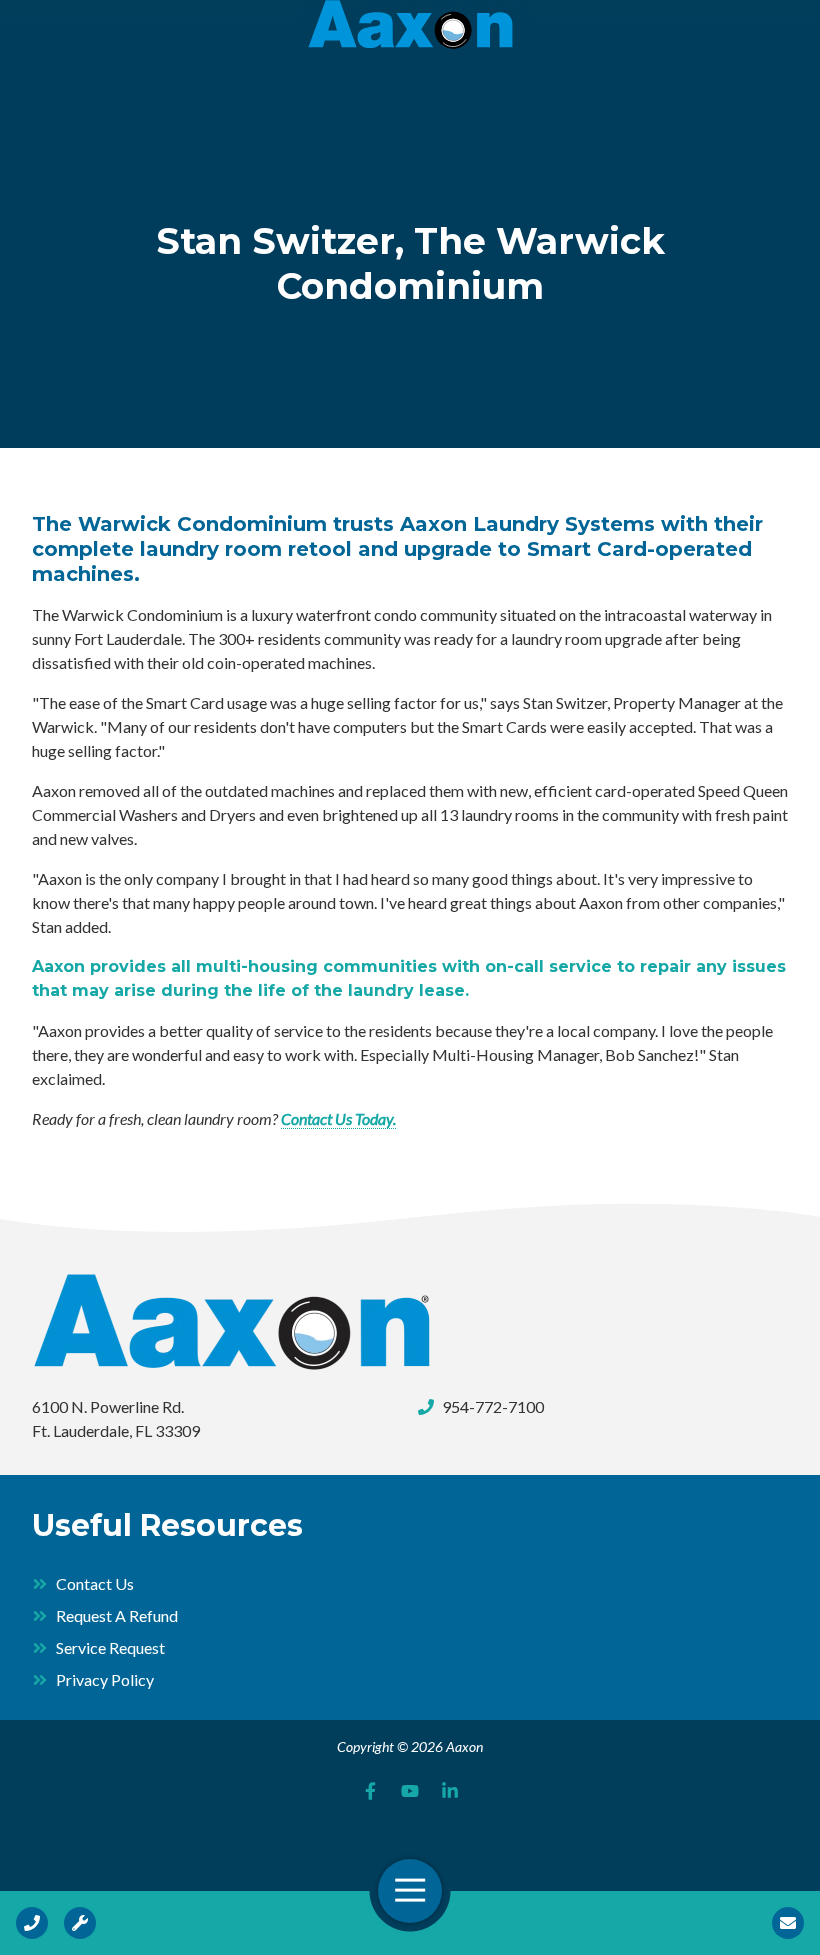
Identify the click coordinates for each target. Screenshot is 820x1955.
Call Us (32, 1923)
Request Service (80, 1923)
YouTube (410, 1791)
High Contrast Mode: (91, 77)
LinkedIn (450, 1791)
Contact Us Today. (338, 1118)
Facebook (370, 1791)
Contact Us (788, 1923)
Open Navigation (410, 1891)
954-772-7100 (493, 1406)
